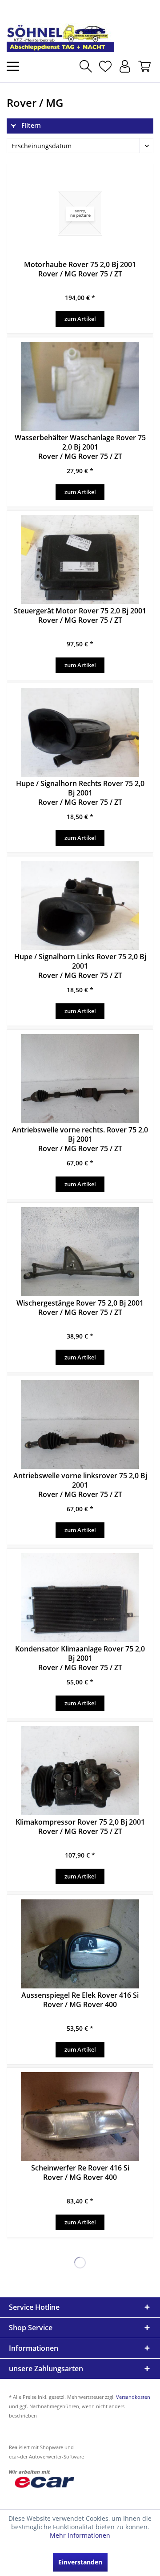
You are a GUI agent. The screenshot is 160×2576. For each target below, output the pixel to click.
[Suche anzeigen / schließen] (86, 66)
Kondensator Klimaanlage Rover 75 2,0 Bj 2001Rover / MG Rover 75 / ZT (80, 1658)
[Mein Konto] (125, 66)
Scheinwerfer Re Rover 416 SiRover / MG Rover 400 (80, 2173)
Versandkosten (133, 2397)
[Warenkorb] (144, 66)
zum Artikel (80, 319)
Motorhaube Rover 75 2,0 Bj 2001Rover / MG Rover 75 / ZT (80, 269)
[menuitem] (16, 66)
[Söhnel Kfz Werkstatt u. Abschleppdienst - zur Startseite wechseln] (60, 29)
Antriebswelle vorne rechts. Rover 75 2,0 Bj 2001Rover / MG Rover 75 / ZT (80, 1139)
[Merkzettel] (105, 66)
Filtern (30, 125)
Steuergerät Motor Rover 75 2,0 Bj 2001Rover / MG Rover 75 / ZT (80, 616)
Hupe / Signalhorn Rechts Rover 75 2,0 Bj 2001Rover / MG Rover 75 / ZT (80, 793)
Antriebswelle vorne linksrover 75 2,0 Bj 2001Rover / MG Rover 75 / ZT (80, 1485)
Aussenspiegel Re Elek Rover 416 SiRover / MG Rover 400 (80, 2000)
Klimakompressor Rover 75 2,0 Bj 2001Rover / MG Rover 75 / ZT (80, 1827)
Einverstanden (80, 2562)
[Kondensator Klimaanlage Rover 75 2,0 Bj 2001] (80, 1598)
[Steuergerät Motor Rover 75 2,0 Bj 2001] (80, 560)
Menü (16, 66)
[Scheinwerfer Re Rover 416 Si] (80, 2117)
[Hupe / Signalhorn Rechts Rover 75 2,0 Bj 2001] (80, 732)
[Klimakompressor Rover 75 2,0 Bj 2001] (80, 1771)
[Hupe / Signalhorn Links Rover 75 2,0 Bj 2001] (80, 905)
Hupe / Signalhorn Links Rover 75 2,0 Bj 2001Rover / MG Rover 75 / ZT (80, 966)
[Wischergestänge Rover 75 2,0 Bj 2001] (80, 1252)
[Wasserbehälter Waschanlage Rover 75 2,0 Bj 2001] (80, 386)
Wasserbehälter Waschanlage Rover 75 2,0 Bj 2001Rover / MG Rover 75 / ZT (80, 447)
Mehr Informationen (80, 2535)
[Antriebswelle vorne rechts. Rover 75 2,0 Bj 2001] (80, 1079)
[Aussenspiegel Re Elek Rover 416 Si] (80, 1944)
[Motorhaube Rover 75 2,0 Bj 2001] (80, 213)
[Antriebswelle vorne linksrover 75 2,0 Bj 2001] (80, 1424)
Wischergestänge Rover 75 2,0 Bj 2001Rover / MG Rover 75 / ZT (80, 1308)
